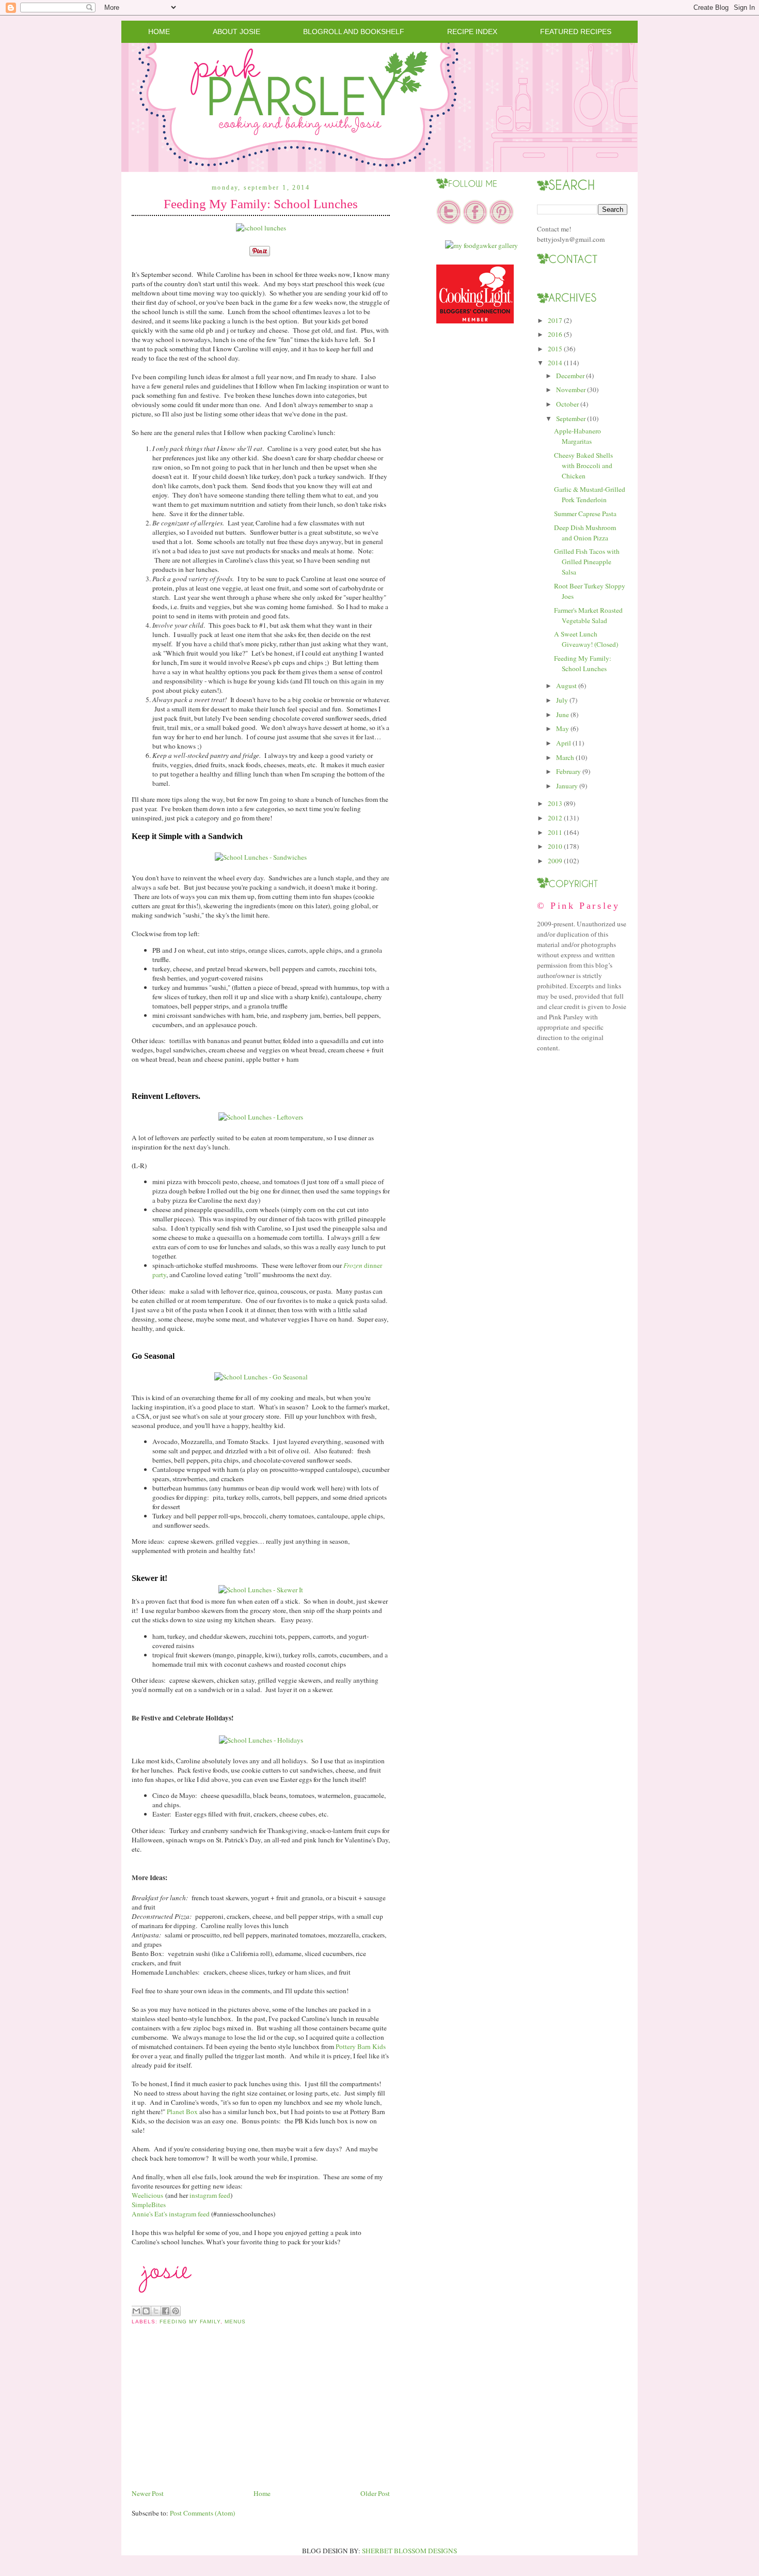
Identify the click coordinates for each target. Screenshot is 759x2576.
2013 (555, 803)
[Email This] (136, 2311)
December (570, 376)
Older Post (375, 2493)
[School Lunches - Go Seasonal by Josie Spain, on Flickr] (261, 1377)
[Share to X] (156, 2311)
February (568, 771)
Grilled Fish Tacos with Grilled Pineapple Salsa (587, 562)
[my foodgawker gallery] (481, 245)
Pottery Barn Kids (360, 2046)
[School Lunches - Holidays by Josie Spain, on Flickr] (261, 1740)
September (571, 418)
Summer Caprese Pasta (585, 514)
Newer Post (148, 2493)
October (567, 404)
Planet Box (182, 2112)
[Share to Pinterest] (176, 2311)
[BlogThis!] (146, 2311)
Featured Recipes (576, 32)
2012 (555, 818)
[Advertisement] (209, 2415)
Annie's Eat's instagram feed (171, 2214)
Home (159, 32)
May (563, 728)
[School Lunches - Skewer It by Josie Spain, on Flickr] (261, 1590)
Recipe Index (472, 32)
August (566, 686)
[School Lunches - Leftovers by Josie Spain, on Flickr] (261, 1117)
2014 (555, 363)
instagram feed (210, 2195)
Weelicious (147, 2195)
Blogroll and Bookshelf (354, 32)
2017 (555, 320)
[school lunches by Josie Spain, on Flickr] (261, 228)
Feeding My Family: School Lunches (261, 204)
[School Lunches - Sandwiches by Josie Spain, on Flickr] (261, 857)
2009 (555, 861)
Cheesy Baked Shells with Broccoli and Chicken (583, 465)
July (562, 700)
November (571, 390)
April (564, 743)
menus (235, 2322)
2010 (555, 846)
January (567, 786)
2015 (555, 349)
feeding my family (190, 2322)
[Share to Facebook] (166, 2311)
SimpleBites (149, 2205)
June (563, 715)
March (565, 757)
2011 (555, 832)
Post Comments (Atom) (202, 2513)
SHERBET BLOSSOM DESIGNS (409, 2551)
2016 (555, 334)
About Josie (236, 32)
